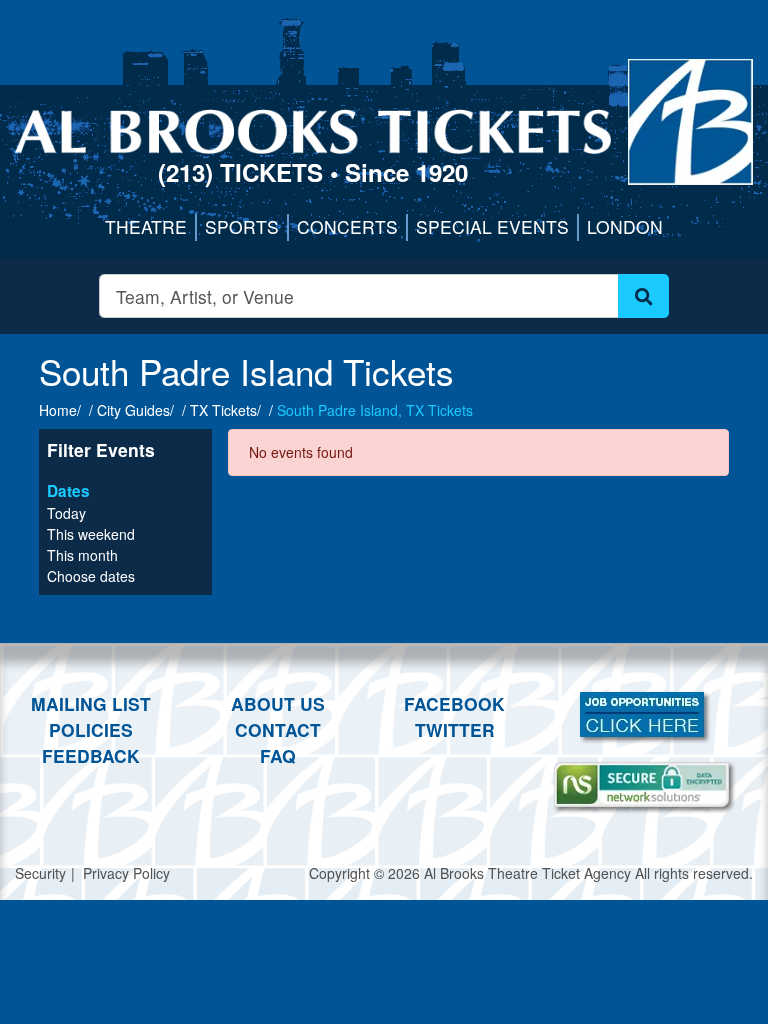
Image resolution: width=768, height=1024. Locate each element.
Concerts (347, 226)
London (625, 226)
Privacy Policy (126, 873)
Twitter (455, 729)
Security (40, 873)
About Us (278, 703)
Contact (278, 729)
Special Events (492, 226)
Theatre (146, 226)
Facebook (454, 703)
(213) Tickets (244, 172)
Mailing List (91, 703)
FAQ (278, 755)
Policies (91, 729)
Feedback (91, 755)
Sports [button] (242, 226)
